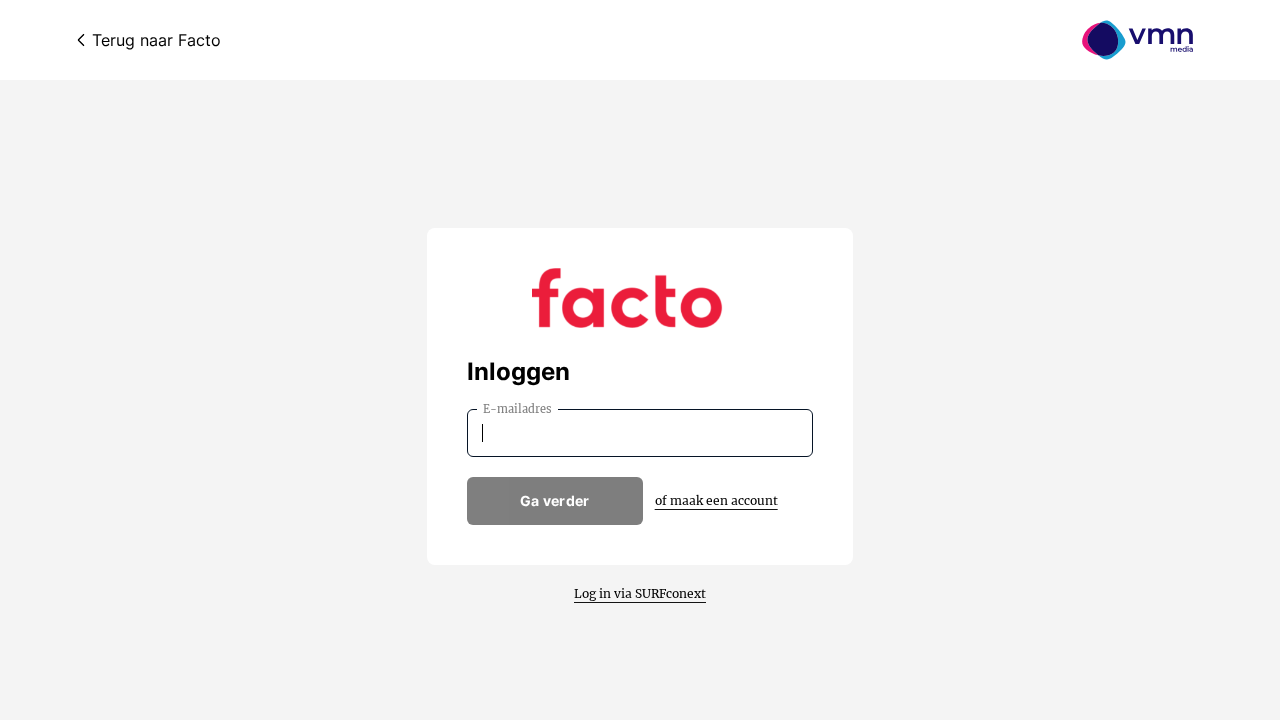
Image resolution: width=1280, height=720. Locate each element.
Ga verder (555, 500)
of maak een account (716, 500)
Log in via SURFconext (640, 593)
